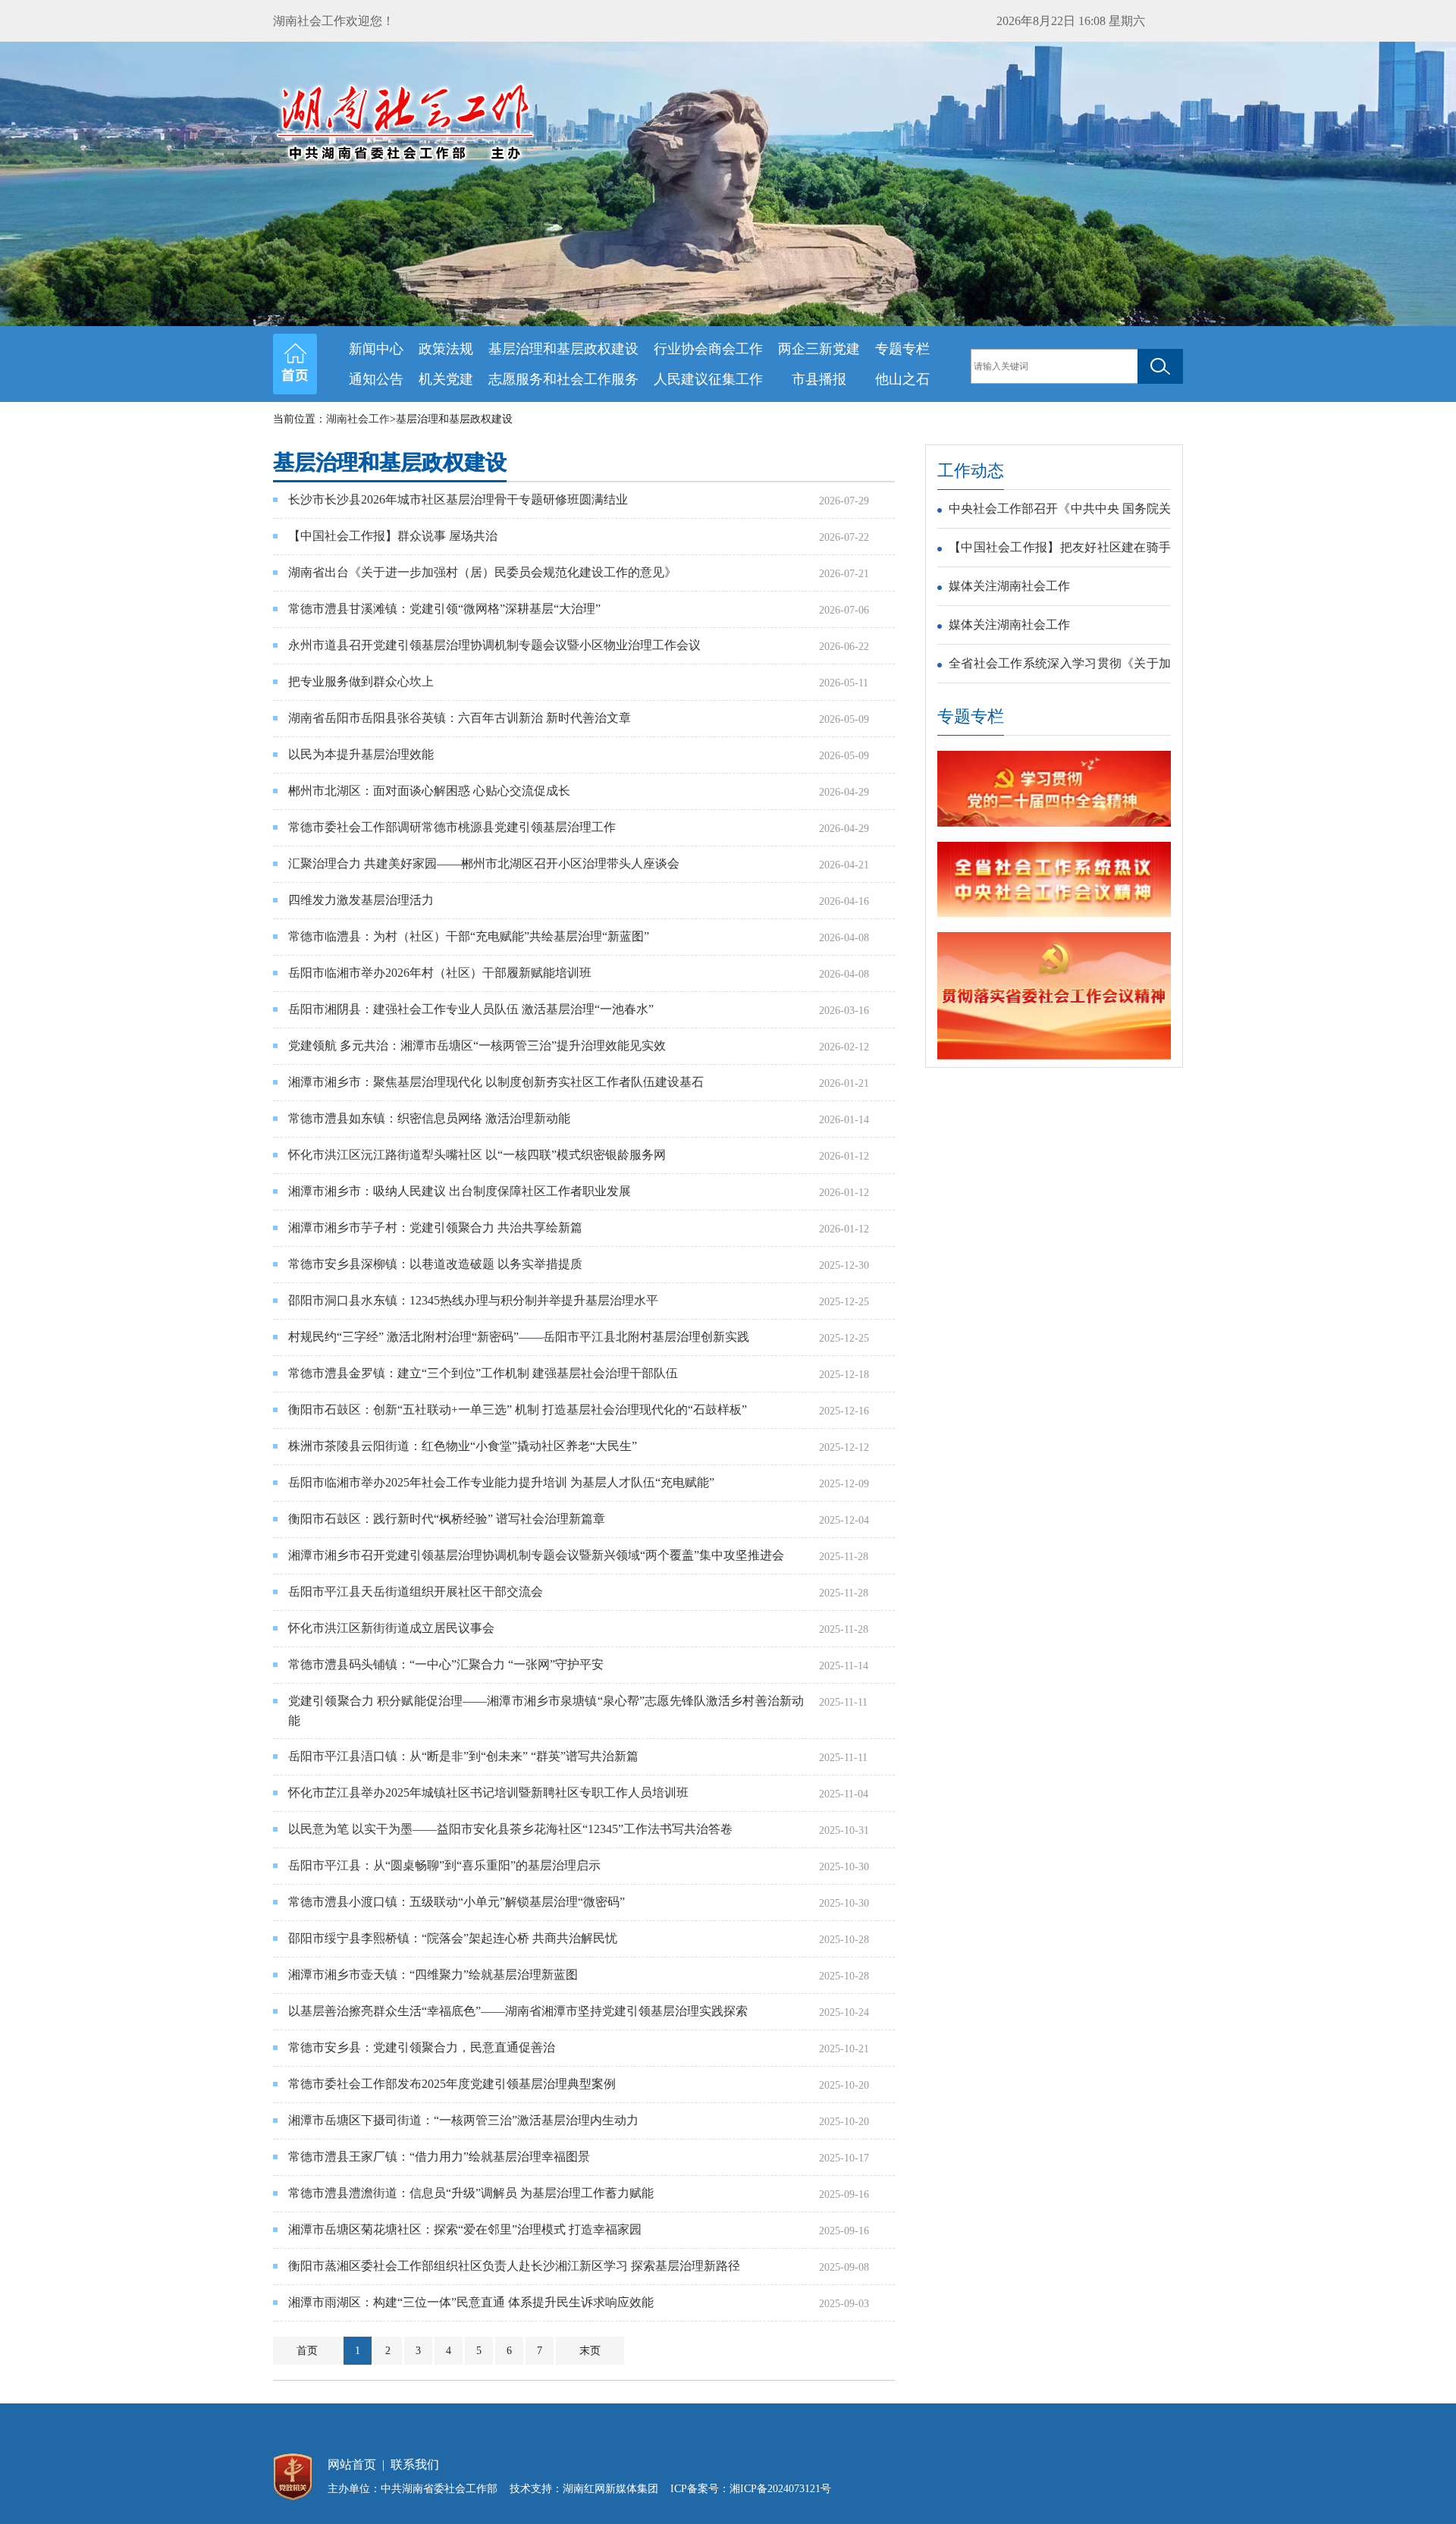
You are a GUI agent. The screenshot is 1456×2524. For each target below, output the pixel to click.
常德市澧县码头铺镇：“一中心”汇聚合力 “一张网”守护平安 (446, 1664)
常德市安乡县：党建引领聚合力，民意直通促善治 (422, 2047)
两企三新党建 (819, 349)
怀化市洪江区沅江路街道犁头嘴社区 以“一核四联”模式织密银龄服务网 (477, 1155)
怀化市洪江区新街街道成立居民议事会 (391, 1628)
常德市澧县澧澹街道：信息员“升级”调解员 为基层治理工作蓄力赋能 (471, 2193)
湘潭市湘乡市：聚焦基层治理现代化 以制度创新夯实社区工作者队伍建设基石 (496, 1082)
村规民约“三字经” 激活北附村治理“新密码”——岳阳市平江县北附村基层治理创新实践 (519, 1337)
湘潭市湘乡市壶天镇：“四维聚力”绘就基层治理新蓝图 (433, 1975)
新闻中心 (376, 349)
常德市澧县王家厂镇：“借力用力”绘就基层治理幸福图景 (439, 2157)
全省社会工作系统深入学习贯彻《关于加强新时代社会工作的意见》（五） (1060, 666)
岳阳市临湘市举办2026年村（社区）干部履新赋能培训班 (440, 973)
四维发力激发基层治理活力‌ (361, 900)
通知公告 (376, 379)
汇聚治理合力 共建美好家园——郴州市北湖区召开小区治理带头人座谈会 (484, 863)
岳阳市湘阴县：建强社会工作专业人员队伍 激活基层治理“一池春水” (471, 1009)
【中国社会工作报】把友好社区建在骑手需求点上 (1060, 550)
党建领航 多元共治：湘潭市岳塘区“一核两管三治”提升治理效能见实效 (477, 1045)
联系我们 (415, 2464)
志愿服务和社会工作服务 (563, 379)
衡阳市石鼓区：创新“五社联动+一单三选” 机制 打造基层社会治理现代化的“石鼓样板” (518, 1410)
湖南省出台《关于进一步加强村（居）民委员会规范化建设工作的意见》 (482, 572)
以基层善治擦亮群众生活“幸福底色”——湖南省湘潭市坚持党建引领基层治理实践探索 (518, 2011)
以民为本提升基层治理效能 (361, 754)
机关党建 (446, 379)
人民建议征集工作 (708, 379)
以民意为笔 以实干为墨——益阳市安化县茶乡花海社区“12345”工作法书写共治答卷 (510, 1829)
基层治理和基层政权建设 (563, 349)
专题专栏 (902, 349)
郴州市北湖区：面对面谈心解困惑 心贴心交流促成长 (429, 791)
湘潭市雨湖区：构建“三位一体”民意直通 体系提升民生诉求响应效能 (471, 2302)
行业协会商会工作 (708, 349)
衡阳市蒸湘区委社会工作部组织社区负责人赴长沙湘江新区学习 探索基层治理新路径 (514, 2266)
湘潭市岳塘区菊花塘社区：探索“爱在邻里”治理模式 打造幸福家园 (465, 2229)
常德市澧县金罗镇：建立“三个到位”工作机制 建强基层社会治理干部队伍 (483, 1373)
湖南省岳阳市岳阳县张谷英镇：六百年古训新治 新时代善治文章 (460, 718)
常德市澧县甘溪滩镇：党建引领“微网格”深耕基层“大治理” (444, 609)
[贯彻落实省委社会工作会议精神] (1054, 1056)
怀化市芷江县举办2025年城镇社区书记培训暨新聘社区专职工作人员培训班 (488, 1793)
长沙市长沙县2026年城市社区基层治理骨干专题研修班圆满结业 (458, 499)
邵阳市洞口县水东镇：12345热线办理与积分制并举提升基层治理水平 (473, 1300)
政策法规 (446, 349)
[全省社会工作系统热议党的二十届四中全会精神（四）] (1054, 824)
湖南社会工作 (358, 419)
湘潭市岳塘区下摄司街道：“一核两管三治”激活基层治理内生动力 (463, 2120)
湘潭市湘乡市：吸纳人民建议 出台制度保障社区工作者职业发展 (460, 1191)
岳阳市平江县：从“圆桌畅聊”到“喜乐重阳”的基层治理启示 (444, 1865)
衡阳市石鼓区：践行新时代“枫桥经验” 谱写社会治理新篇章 (447, 1519)
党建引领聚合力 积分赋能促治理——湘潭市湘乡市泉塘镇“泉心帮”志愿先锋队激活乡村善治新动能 (546, 1711)
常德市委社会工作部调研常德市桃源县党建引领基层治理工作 (452, 827)
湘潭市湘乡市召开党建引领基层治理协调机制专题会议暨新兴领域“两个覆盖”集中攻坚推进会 (536, 1555)
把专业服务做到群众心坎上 (361, 681)
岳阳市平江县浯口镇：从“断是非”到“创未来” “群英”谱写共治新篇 (463, 1756)
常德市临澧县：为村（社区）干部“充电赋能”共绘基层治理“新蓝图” (469, 936)
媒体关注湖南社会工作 (1009, 586)
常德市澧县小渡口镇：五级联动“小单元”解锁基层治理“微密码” (457, 1902)
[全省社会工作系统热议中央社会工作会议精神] (1054, 914)
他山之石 (902, 379)
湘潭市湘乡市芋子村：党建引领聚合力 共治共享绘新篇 (435, 1227)
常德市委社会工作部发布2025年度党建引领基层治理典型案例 (452, 2084)
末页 (590, 2351)
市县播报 (819, 379)
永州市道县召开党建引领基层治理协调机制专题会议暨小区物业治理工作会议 (494, 645)
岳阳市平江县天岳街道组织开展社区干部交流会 (416, 1592)
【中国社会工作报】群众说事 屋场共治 (393, 536)
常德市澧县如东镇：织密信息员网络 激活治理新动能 (429, 1118)
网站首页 (352, 2464)
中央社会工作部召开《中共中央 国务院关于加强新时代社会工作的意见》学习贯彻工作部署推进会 (1060, 511)
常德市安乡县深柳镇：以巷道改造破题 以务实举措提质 (435, 1264)
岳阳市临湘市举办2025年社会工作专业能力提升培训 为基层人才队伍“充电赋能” (501, 1482)
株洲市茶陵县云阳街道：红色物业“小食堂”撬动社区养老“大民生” (463, 1446)
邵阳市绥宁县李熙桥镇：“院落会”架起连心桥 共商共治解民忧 (453, 1938)
